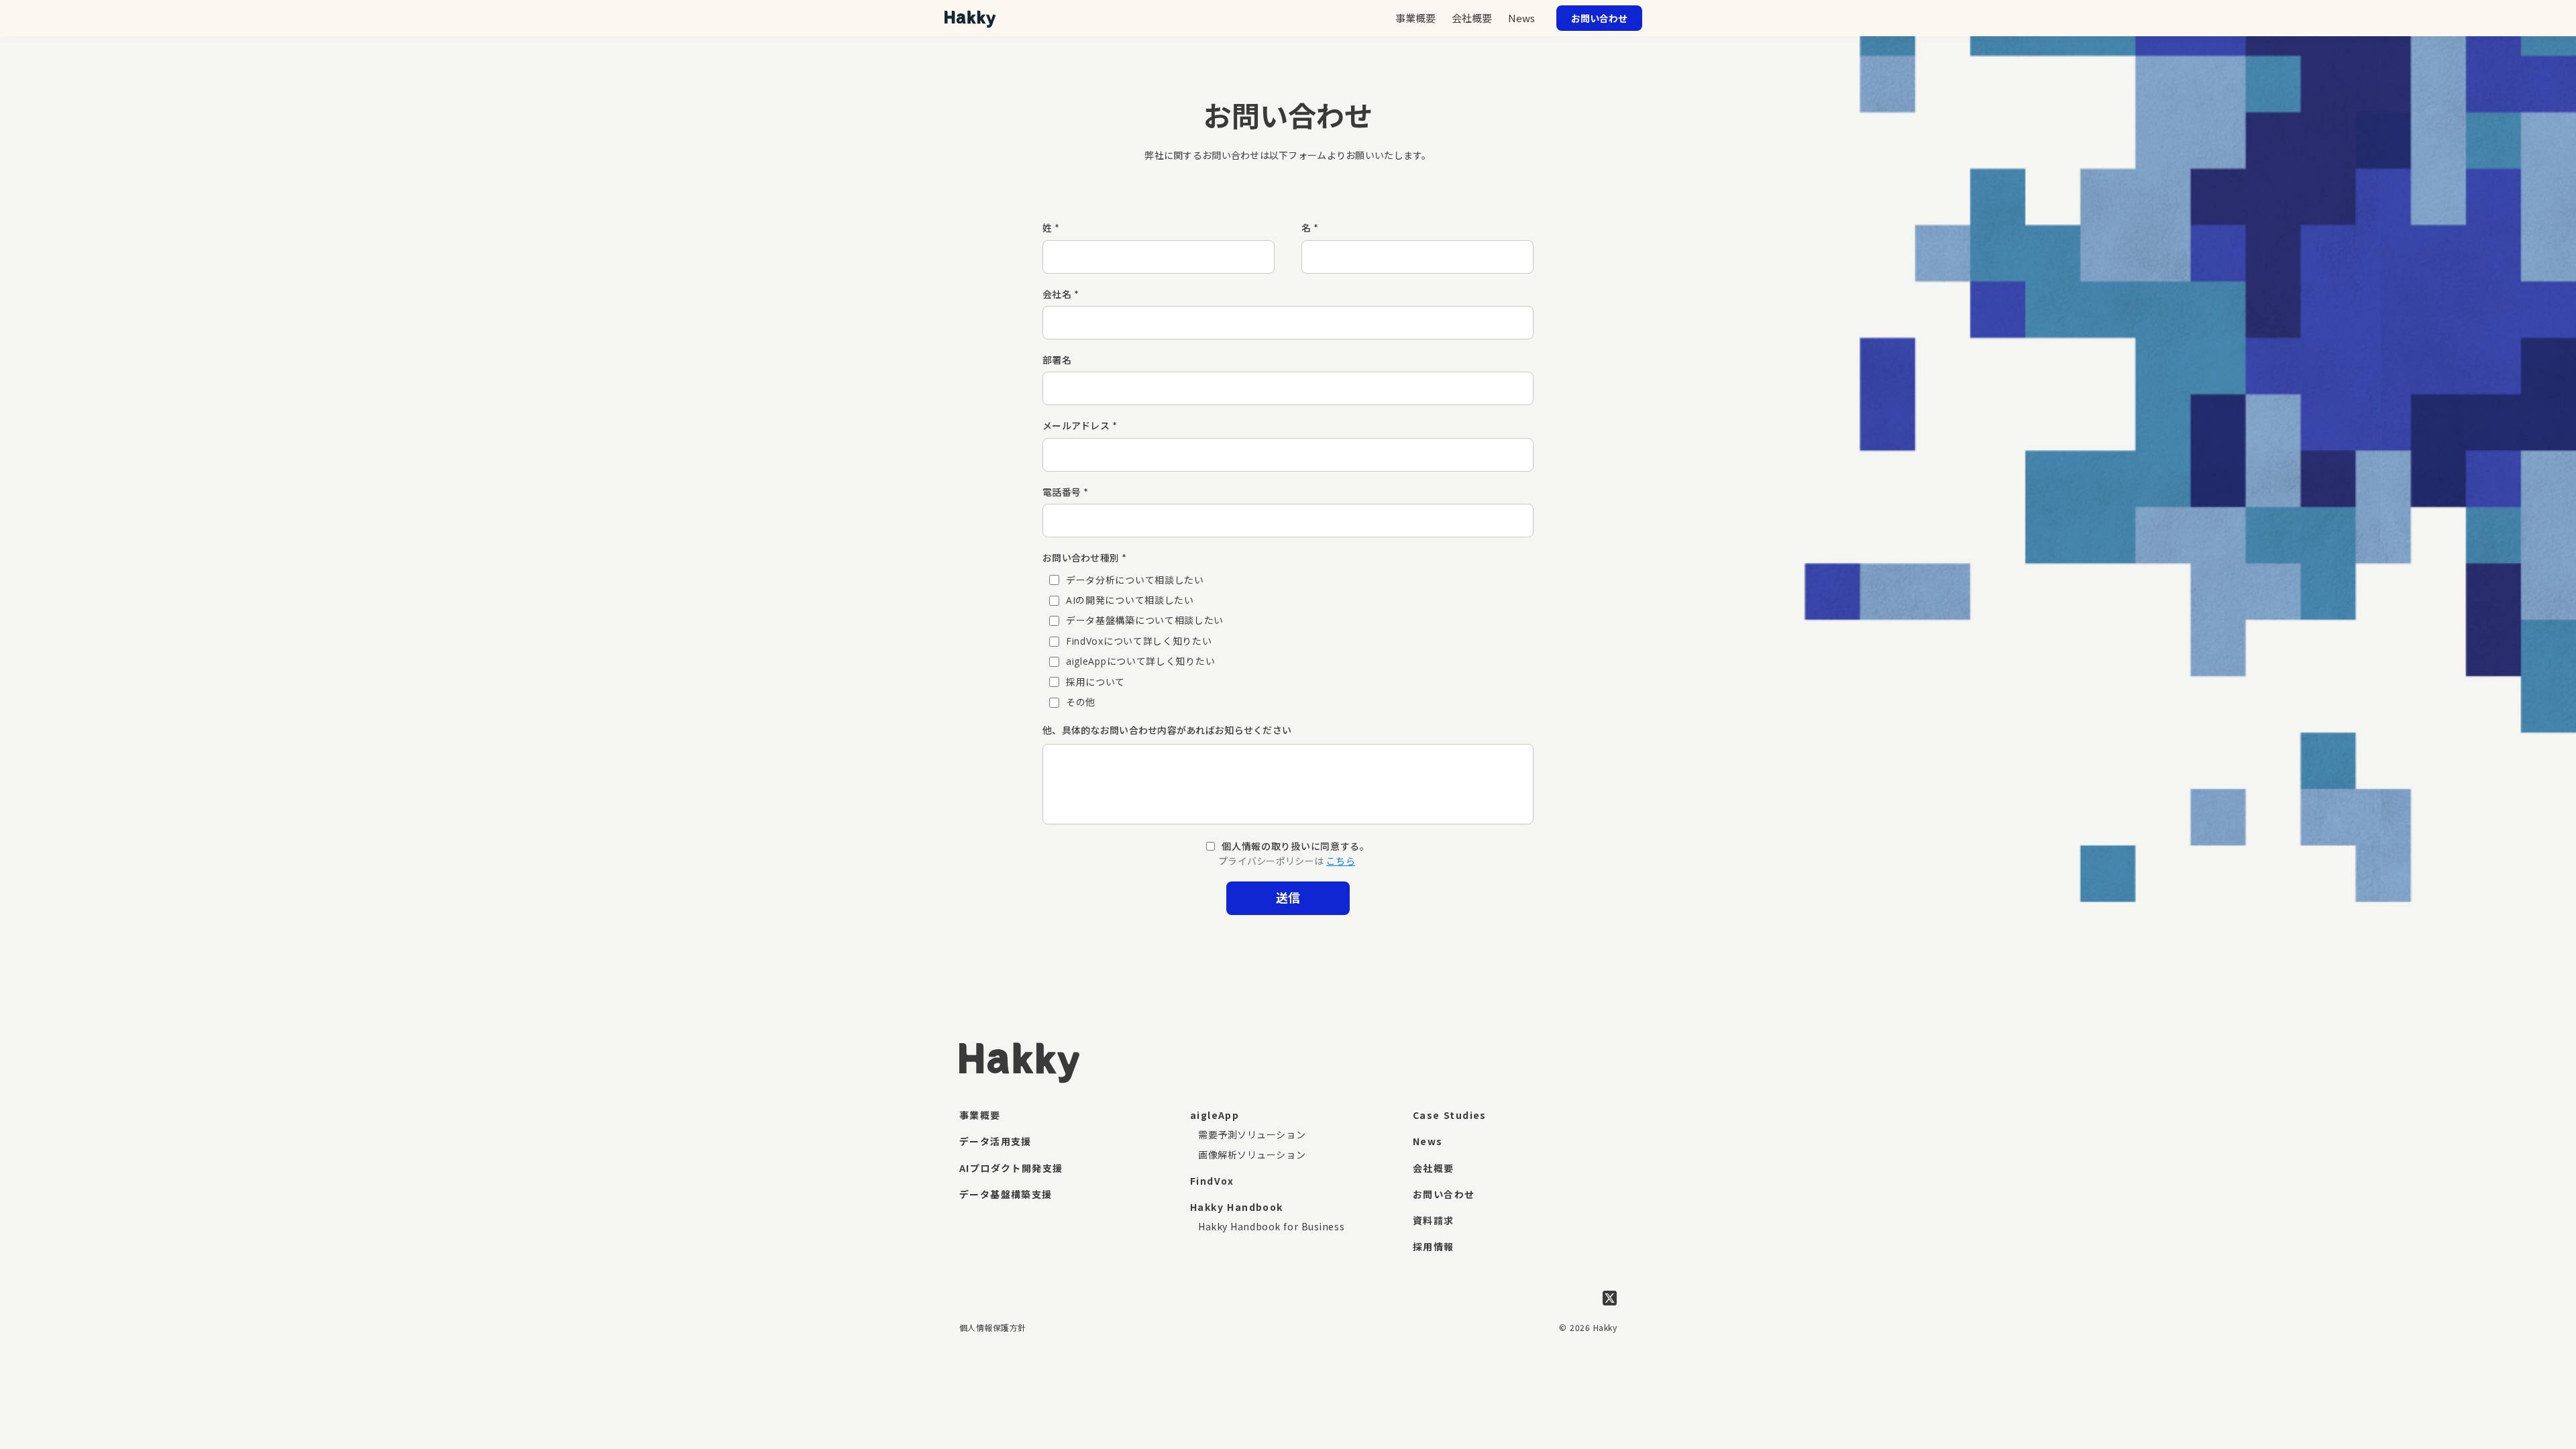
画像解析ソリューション (1252, 1155)
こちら (1341, 861)
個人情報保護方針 (993, 1327)
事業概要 (980, 1115)
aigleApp (1215, 1115)
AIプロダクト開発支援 (1011, 1168)
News (1521, 18)
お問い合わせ (1444, 1194)
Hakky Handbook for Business (1271, 1226)
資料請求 (1434, 1220)
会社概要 (1434, 1168)
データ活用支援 (996, 1141)
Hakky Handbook (1237, 1207)
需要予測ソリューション (1252, 1134)
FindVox (1212, 1181)
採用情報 (1434, 1246)
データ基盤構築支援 (1006, 1194)
